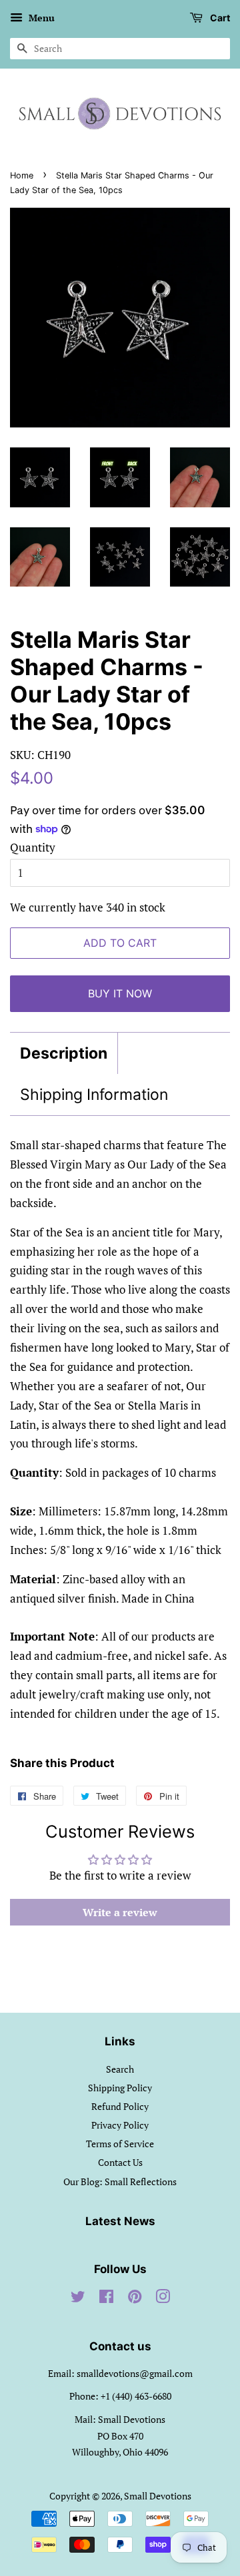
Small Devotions (158, 2496)
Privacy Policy (120, 2125)
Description (64, 1053)
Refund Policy (120, 2106)
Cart (219, 18)
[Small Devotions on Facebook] (106, 2299)
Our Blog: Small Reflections (120, 2182)
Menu (40, 18)
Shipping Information (94, 1095)
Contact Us (120, 2162)
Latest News (120, 2221)
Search (120, 2069)
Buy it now (120, 993)
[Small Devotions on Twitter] (78, 2299)
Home (22, 175)
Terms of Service (120, 2144)
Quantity (33, 847)
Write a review (120, 1912)
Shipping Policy (120, 2088)
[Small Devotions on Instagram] (163, 2299)
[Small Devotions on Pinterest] (135, 2299)
